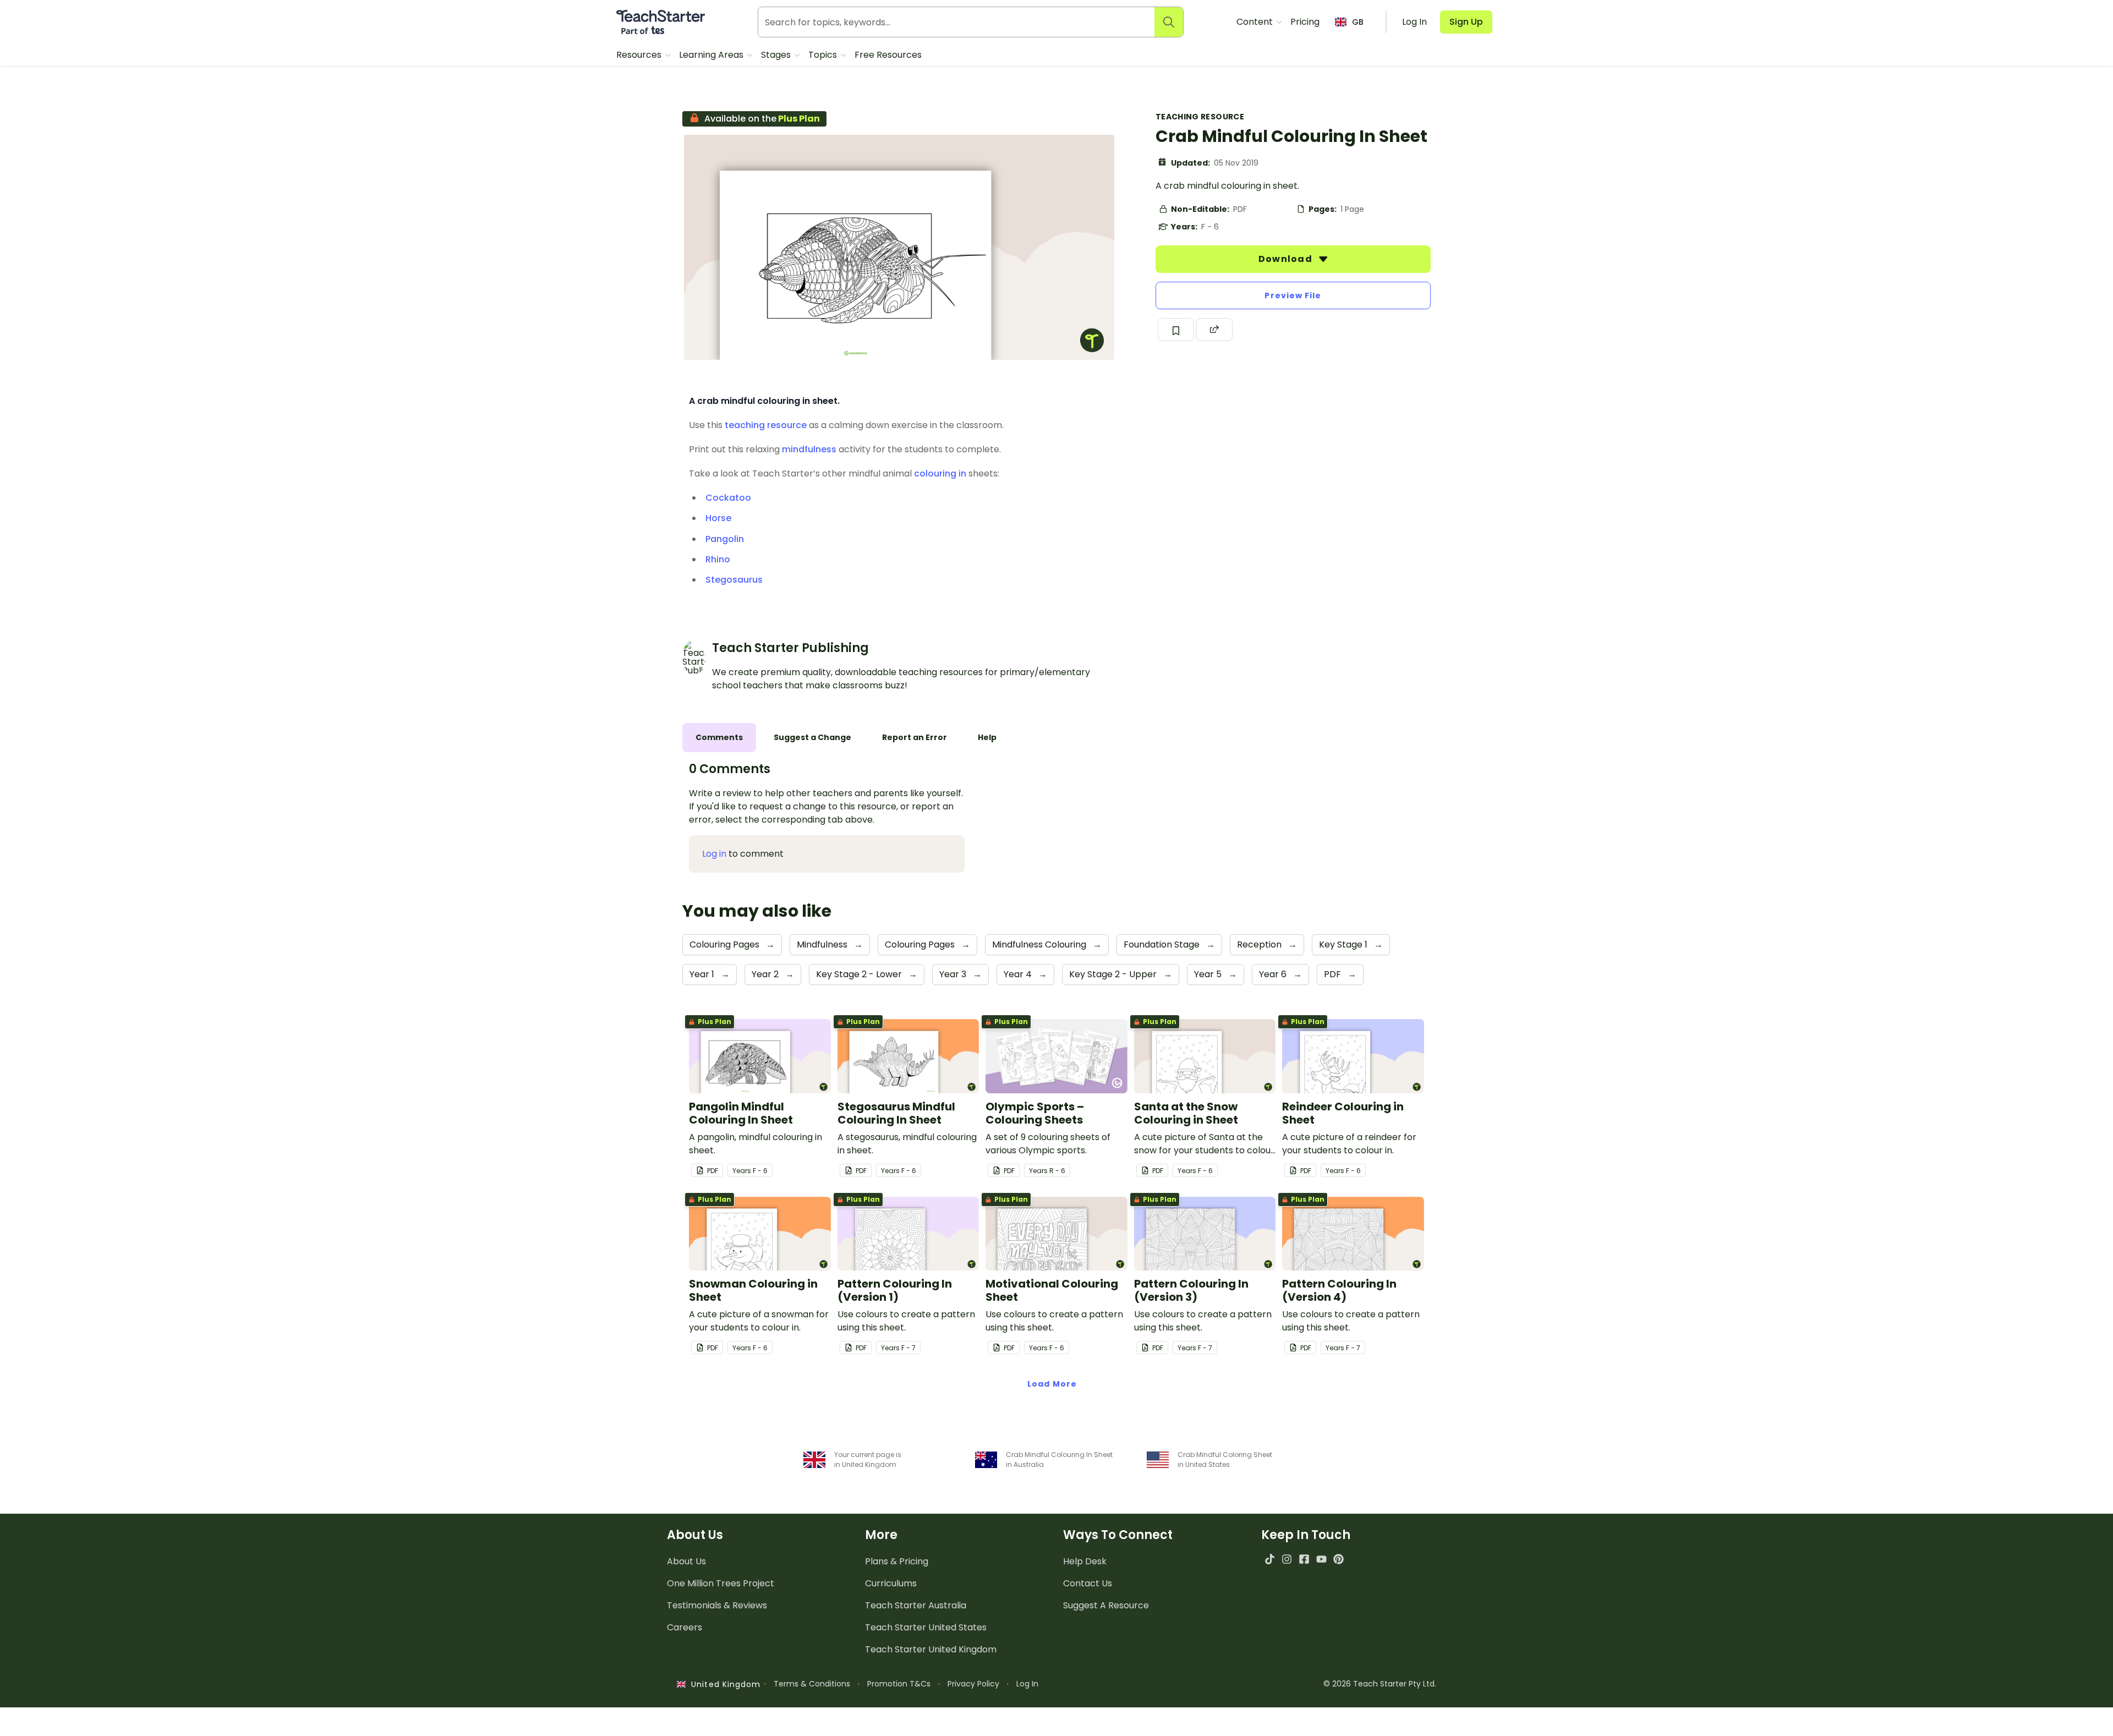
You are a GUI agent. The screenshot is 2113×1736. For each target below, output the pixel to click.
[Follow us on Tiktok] (1270, 1559)
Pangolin (725, 539)
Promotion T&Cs (899, 1684)
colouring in (940, 473)
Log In (1027, 1684)
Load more (1052, 1384)
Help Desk (1085, 1561)
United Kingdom (723, 1684)
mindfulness (809, 449)
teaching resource (766, 425)
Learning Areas (712, 55)
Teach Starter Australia (916, 1605)
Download (1287, 259)
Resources (640, 55)
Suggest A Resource (1106, 1605)
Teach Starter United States (926, 1627)
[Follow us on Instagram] (1287, 1559)
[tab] (719, 738)
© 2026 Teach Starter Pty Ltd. (1380, 1684)
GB (1358, 22)
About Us (686, 1561)
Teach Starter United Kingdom (931, 1649)
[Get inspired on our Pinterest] (1339, 1559)
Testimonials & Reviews (717, 1605)
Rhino (718, 559)
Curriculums (891, 1583)
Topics (824, 55)
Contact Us (1088, 1583)
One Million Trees (721, 1583)
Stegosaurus (734, 580)
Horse (718, 518)
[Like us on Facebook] (1304, 1559)
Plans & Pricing (897, 1561)
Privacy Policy (973, 1684)
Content (1256, 22)
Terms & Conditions (812, 1684)
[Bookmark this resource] (1176, 330)
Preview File (1293, 295)
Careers (685, 1627)
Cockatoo (728, 498)
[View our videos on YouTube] (1321, 1559)
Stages (777, 55)
